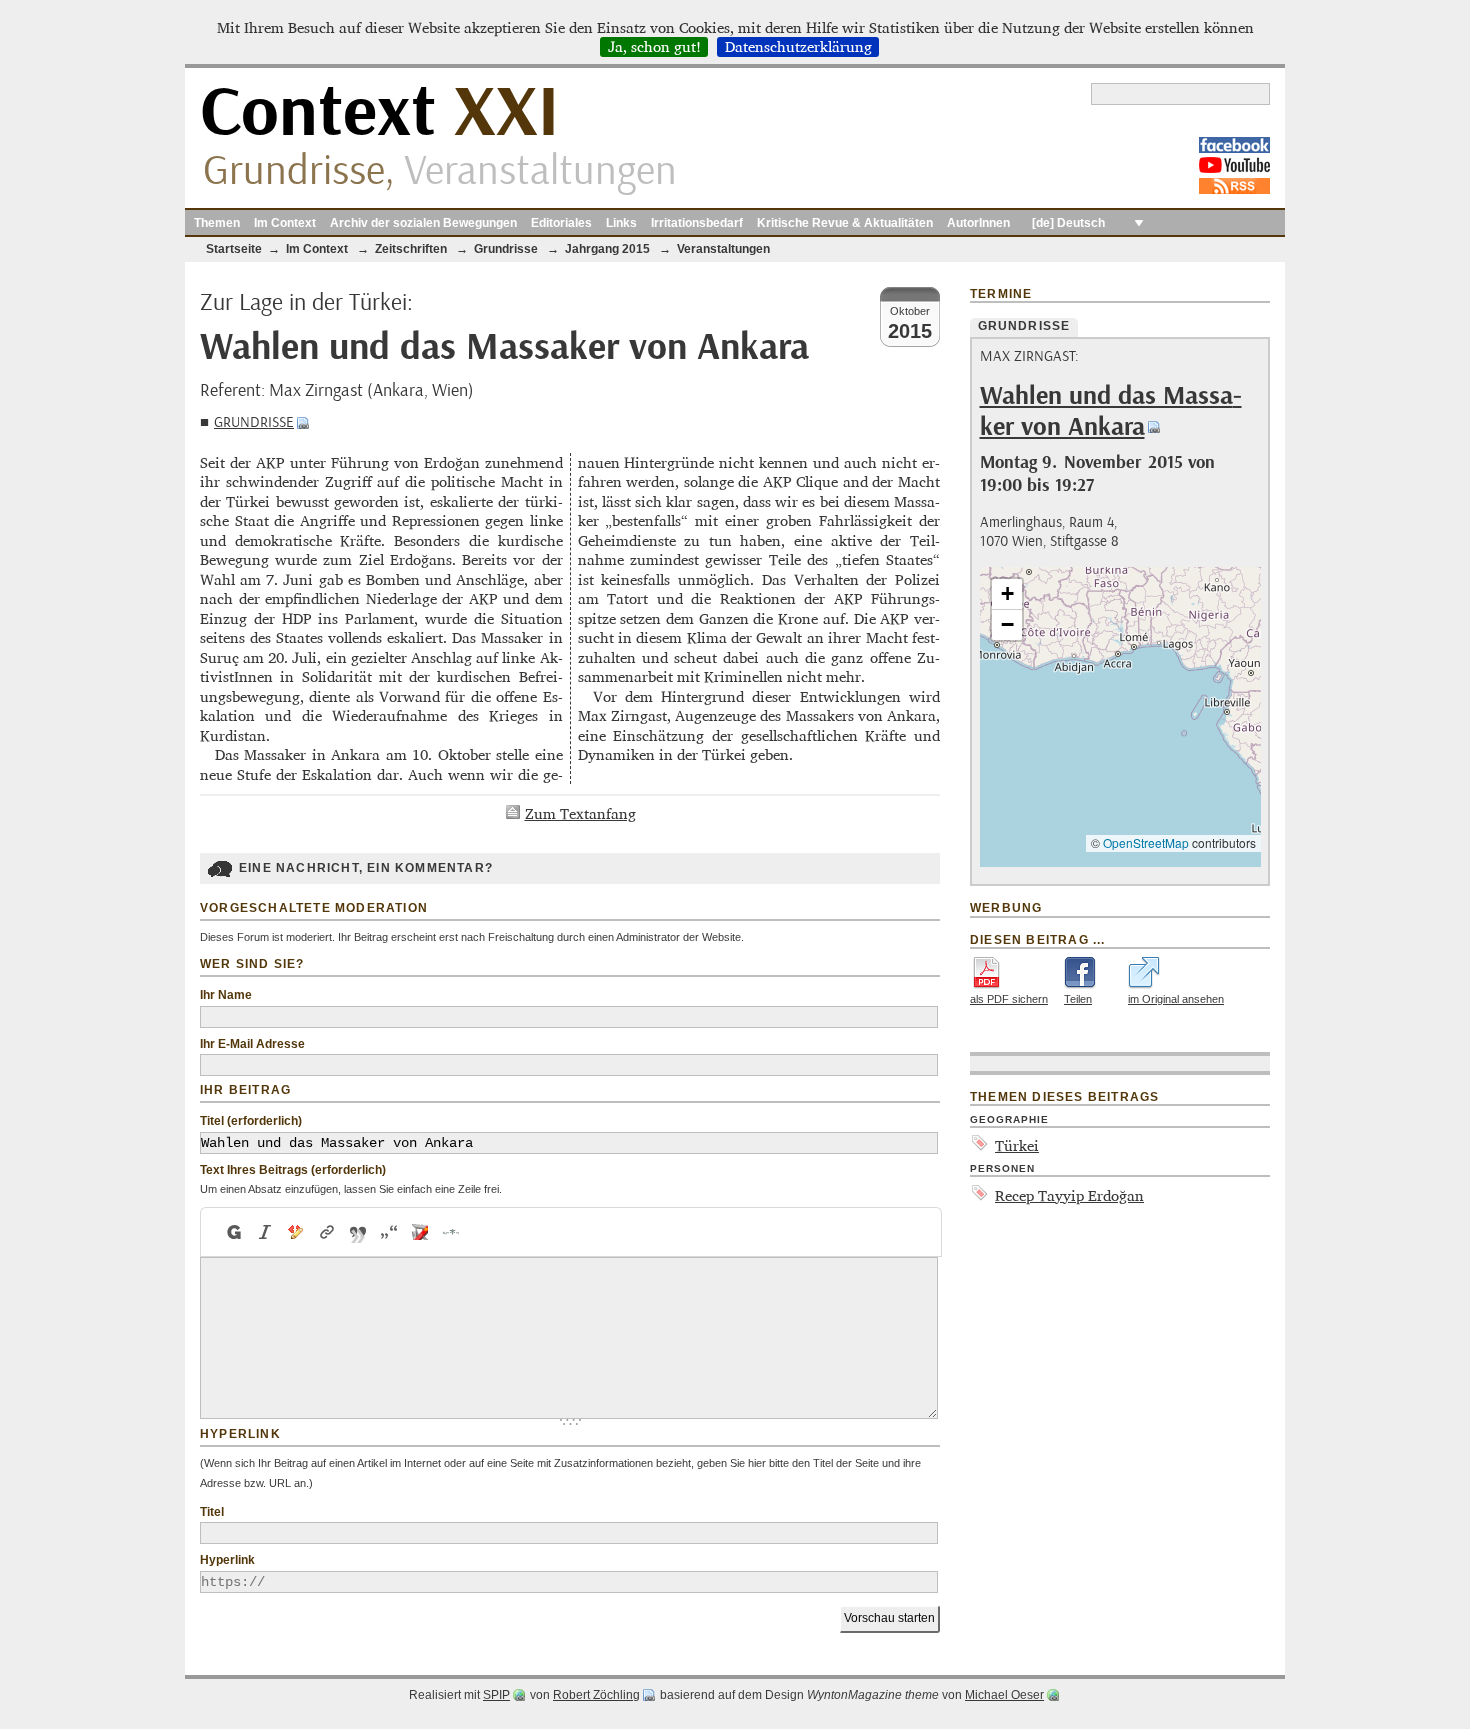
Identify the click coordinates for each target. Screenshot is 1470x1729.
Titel (212, 1512)
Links (621, 223)
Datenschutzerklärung (798, 47)
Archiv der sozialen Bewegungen (423, 223)
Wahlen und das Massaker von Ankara (1111, 411)
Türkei (1017, 1145)
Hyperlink (227, 1560)
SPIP (496, 1695)
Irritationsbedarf (697, 223)
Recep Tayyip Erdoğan (1069, 1195)
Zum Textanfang (580, 813)
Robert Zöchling (596, 1695)
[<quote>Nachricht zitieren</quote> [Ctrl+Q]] (358, 1232)
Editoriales (561, 223)
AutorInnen (978, 223)
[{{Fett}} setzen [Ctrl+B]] (233, 1232)
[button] (1007, 594)
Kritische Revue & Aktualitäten (845, 223)
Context (379, 113)
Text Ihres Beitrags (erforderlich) (293, 1170)
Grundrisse (254, 422)
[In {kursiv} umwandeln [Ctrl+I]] (265, 1232)
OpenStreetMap (1146, 842)
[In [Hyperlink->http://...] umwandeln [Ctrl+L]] (327, 1232)
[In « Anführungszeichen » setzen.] (389, 1232)
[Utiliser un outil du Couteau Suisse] (420, 1232)
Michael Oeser (1004, 1695)
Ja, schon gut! (654, 47)
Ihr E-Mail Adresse (252, 1044)
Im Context (285, 223)
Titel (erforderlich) (251, 1121)
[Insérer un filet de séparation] (451, 1232)
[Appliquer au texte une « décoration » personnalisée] (296, 1232)
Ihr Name (226, 995)
